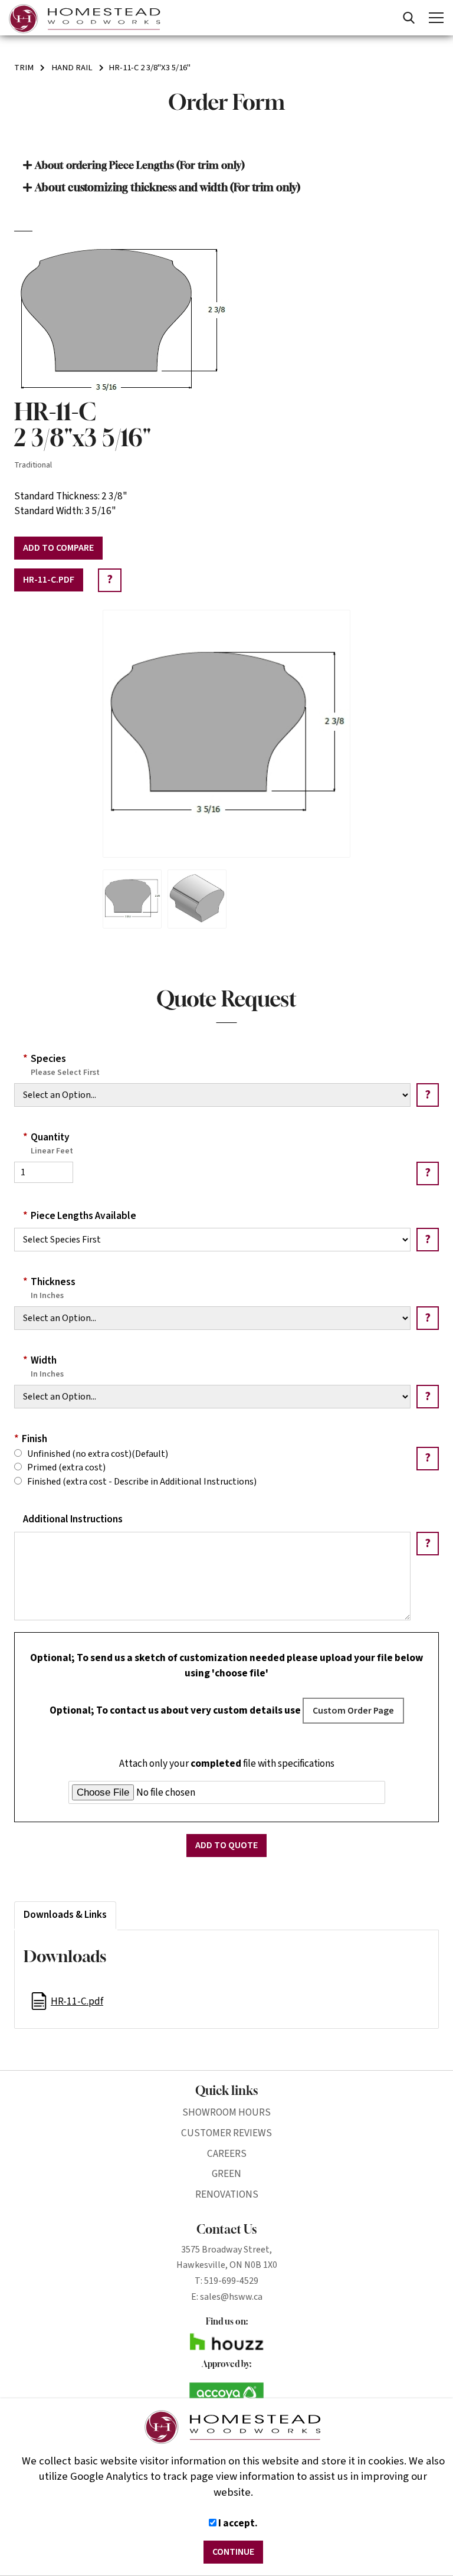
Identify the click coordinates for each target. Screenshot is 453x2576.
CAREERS (227, 2154)
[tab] (226, 165)
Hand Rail (72, 68)
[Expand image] (226, 734)
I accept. (237, 2523)
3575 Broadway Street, (226, 2250)
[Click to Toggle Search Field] (409, 18)
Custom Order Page (353, 1711)
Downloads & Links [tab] (65, 1915)
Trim (24, 68)
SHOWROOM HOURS (226, 2112)
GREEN (226, 2174)
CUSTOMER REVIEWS (226, 2133)
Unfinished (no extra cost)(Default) (95, 1454)
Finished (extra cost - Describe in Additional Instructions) (139, 1482)
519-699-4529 (231, 2281)
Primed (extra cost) (64, 1467)
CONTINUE (233, 2552)
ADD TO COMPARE (58, 548)
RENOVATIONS (227, 2194)
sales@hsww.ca (231, 2297)
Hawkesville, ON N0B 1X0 (227, 2265)
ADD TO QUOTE (226, 1845)
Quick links (226, 2090)
